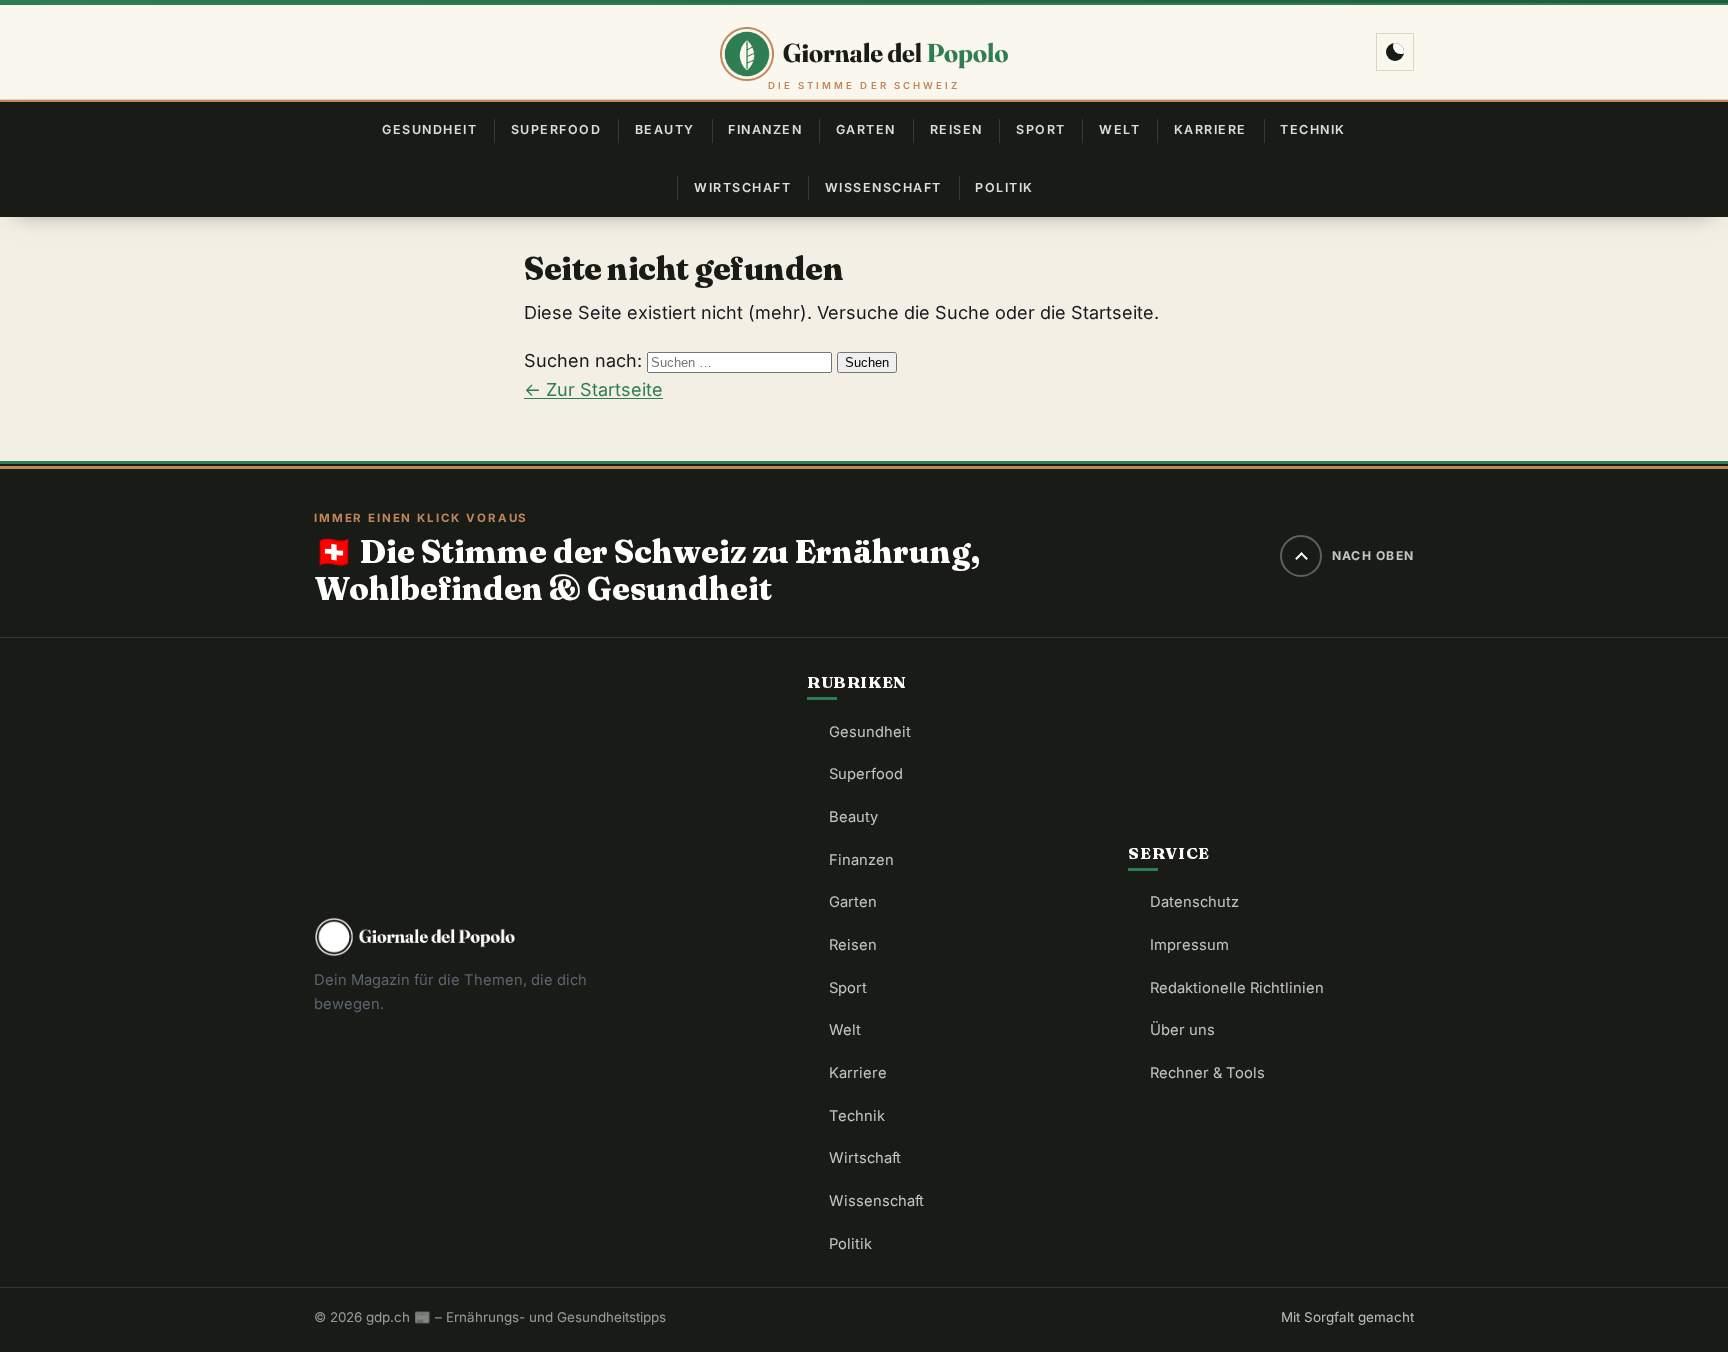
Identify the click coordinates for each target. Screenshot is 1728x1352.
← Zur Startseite (593, 389)
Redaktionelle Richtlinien (1237, 988)
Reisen (956, 129)
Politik (1004, 187)
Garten (866, 129)
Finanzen (765, 129)
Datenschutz (1194, 902)
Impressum (1189, 945)
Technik (1312, 129)
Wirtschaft (742, 187)
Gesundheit (429, 129)
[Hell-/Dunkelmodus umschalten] (1395, 52)
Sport (1041, 129)
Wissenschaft (883, 187)
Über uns (1182, 1030)
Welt (1119, 129)
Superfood (556, 129)
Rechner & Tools (1207, 1073)
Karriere (1210, 129)
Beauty (665, 129)
